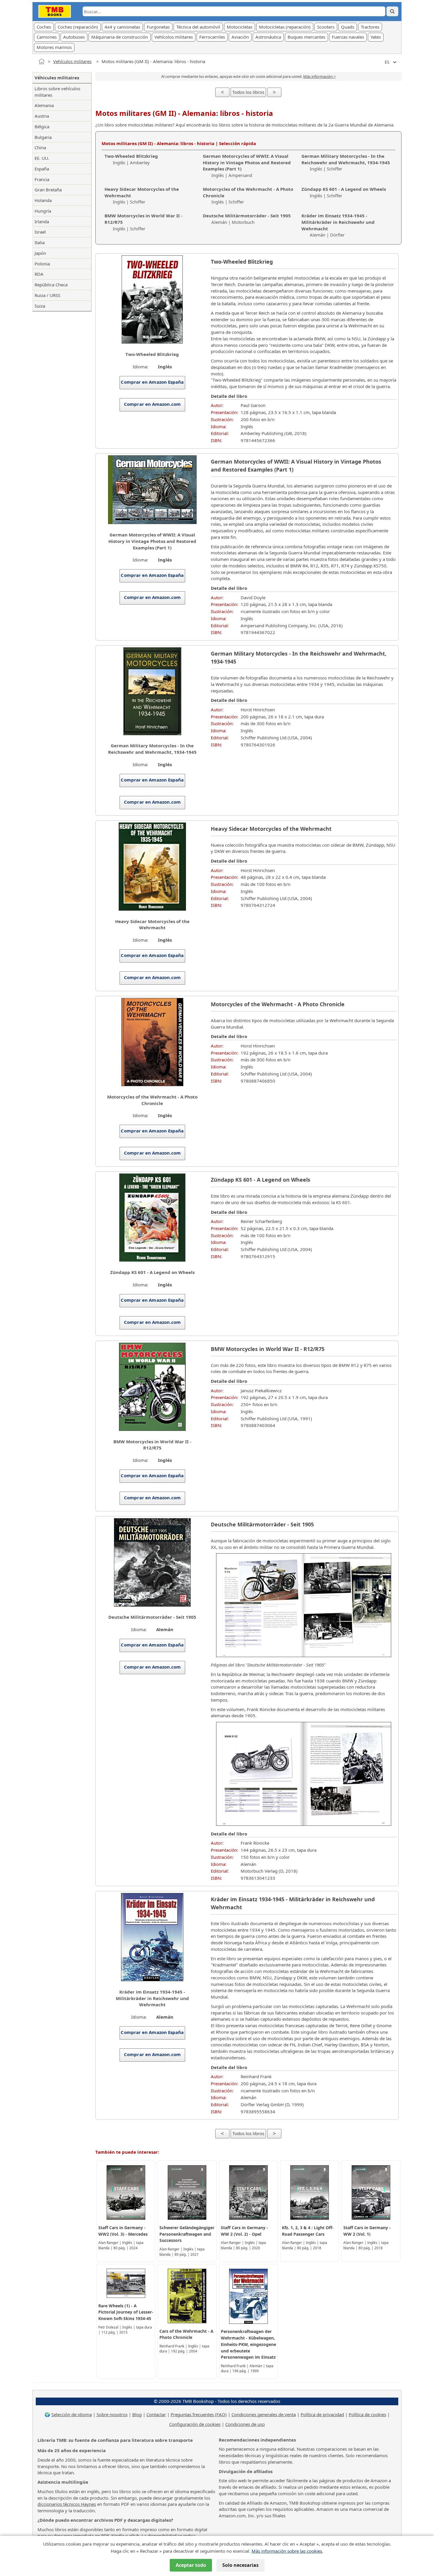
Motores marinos (54, 47)
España (42, 169)
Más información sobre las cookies (287, 2551)
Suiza (40, 306)
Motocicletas (240, 27)
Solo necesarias (240, 2565)
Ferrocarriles (212, 37)
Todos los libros (248, 92)
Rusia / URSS (47, 295)
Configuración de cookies (195, 2424)
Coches (44, 27)
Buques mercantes (306, 37)
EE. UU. (42, 158)
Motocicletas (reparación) (285, 27)
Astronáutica (268, 37)
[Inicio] (42, 61)
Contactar (156, 2414)
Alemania (44, 105)
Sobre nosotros (112, 2414)
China (40, 147)
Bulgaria (43, 137)
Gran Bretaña (48, 190)
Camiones (47, 37)
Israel (40, 232)
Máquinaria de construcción (120, 37)
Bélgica (42, 127)
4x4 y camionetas (122, 27)
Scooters (326, 27)
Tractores (370, 27)
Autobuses (74, 37)
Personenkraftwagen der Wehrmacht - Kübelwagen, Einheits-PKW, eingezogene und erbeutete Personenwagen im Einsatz (248, 2344)
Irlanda (42, 221)
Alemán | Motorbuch (247, 219)
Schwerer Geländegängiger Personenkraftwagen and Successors (187, 2234)
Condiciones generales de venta (264, 2414)
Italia (40, 242)
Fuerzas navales (348, 37)
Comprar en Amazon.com (152, 404)
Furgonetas (158, 27)
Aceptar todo (191, 2565)
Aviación (240, 37)
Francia (42, 179)
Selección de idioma (72, 2414)
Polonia (42, 264)
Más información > (319, 76)
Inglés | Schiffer (346, 162)
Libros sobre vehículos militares (57, 92)
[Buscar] (392, 11)
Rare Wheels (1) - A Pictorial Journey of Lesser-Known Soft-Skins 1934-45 (126, 2312)
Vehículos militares (72, 61)
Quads (348, 27)
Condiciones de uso (245, 2424)
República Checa (51, 285)
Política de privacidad (322, 2414)
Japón (40, 253)
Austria (42, 116)
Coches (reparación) (78, 27)
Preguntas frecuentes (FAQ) (199, 2414)
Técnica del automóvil (198, 27)
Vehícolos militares (174, 37)
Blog (137, 2414)
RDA (39, 274)
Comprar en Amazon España (152, 382)
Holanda (43, 200)
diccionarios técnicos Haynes (67, 2504)
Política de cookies (367, 2414)
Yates (376, 37)
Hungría (43, 211)
